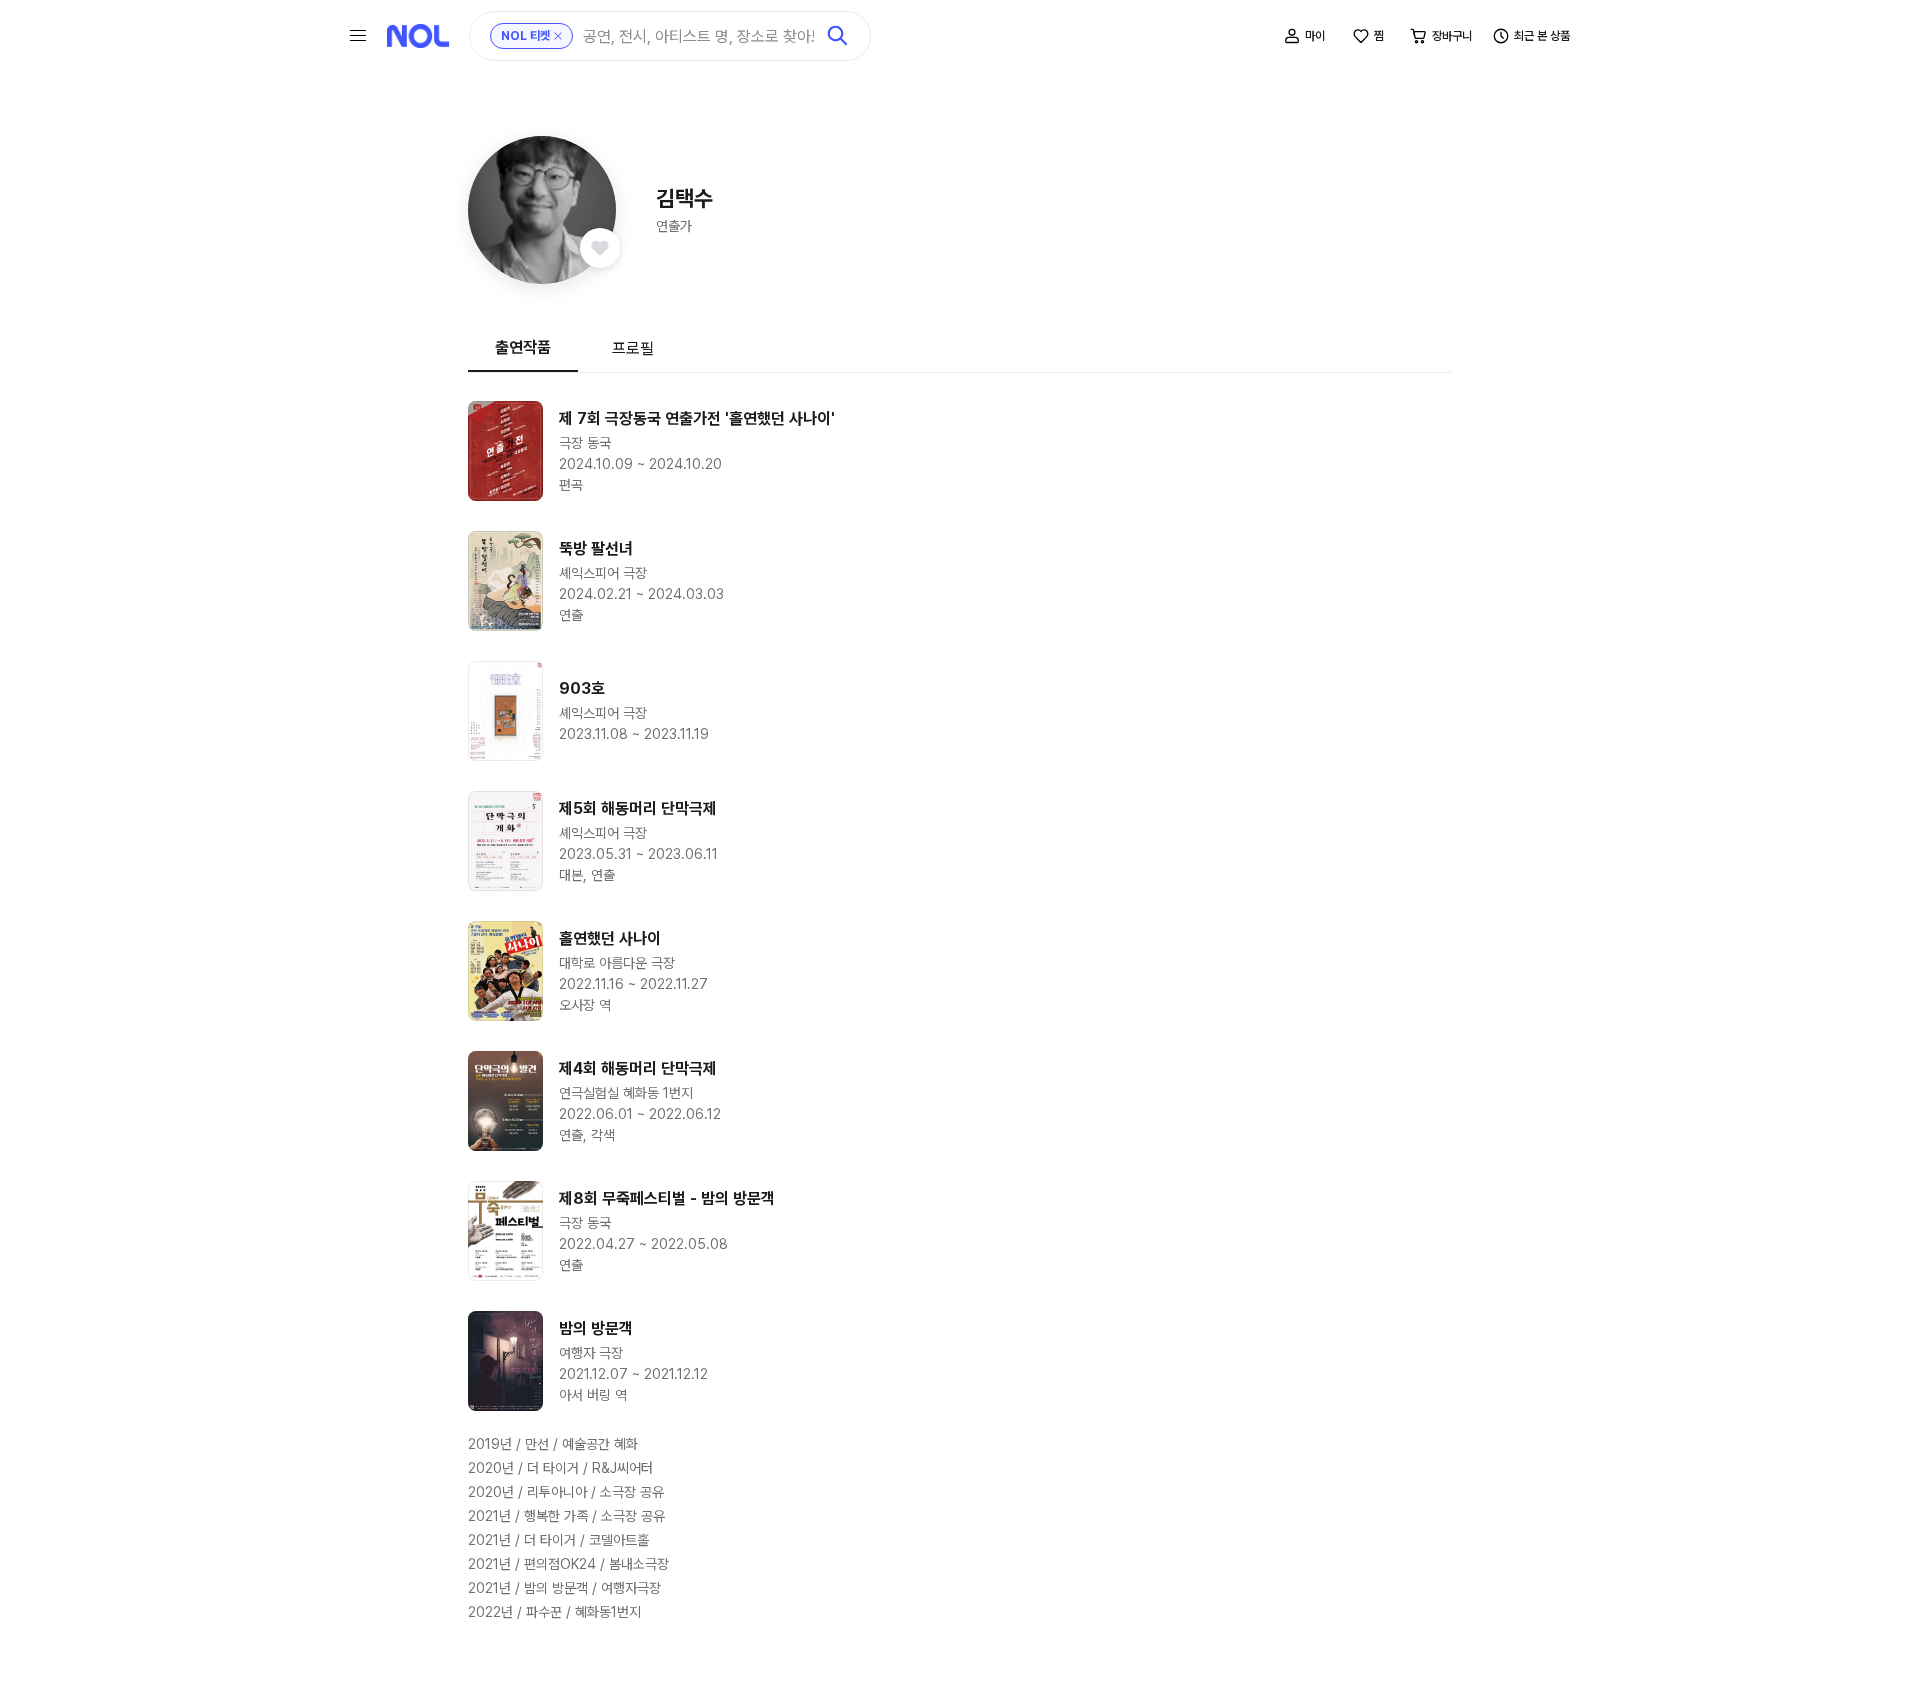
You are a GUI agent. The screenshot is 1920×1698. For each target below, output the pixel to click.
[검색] (838, 36)
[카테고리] (358, 36)
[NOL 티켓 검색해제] (558, 36)
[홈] (418, 36)
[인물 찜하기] (600, 248)
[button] (542, 210)
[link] (960, 451)
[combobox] (698, 36)
